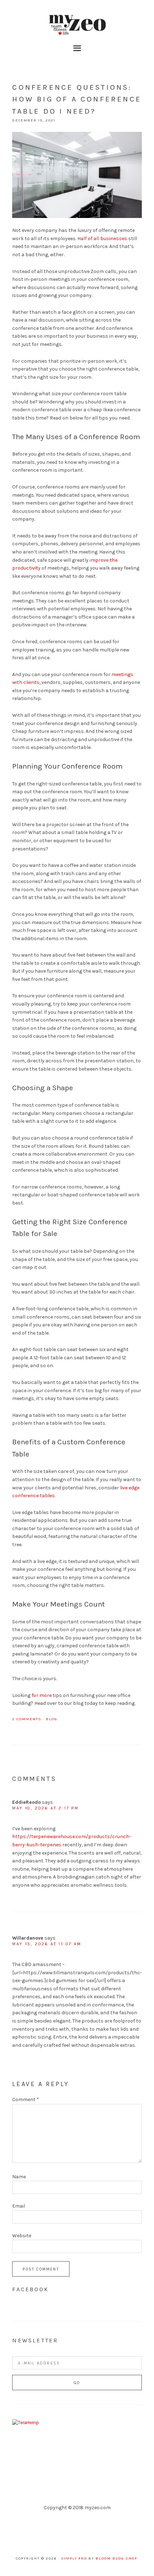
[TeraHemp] (26, 2423)
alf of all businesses (104, 239)
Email (19, 2206)
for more (42, 1695)
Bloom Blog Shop (116, 2558)
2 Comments (27, 1719)
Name (19, 2177)
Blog (52, 1719)
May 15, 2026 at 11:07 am (47, 1944)
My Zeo (77, 25)
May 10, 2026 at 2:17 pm (45, 1808)
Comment (26, 2099)
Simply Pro (74, 2558)
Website (22, 2236)
